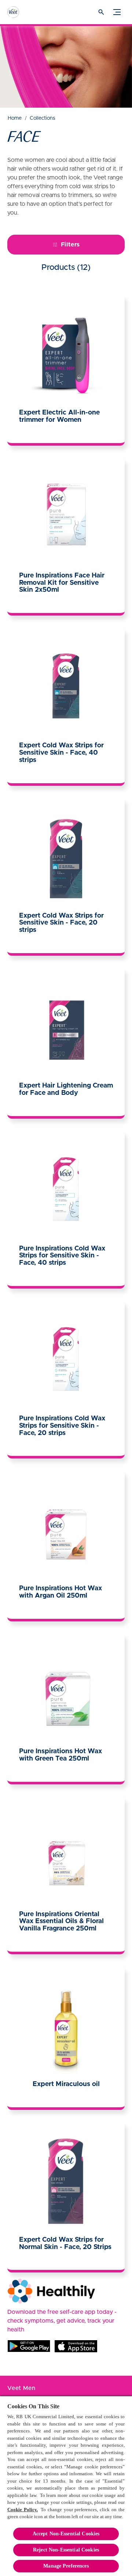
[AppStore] (76, 2346)
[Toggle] (117, 12)
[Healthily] (51, 2291)
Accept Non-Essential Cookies (66, 2534)
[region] (66, 2486)
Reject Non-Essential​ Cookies (66, 2550)
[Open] (101, 12)
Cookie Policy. (23, 2510)
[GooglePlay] (29, 2346)
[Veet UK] (20, 12)
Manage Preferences (66, 2566)
